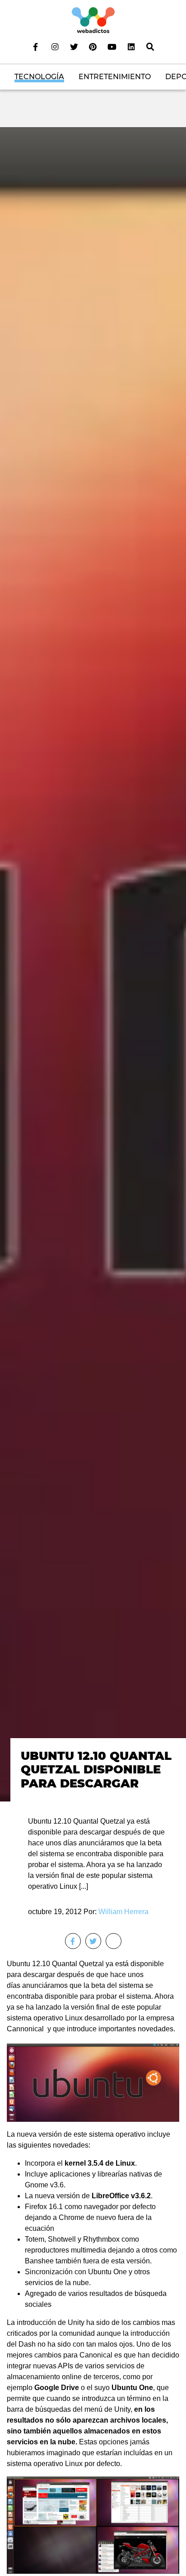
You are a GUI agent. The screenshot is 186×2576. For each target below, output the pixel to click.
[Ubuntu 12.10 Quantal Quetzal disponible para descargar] (93, 964)
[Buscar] (150, 47)
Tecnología (39, 77)
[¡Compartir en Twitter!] (93, 1941)
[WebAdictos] (93, 20)
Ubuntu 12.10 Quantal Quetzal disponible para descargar (96, 1770)
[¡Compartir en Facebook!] (73, 1941)
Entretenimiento (115, 77)
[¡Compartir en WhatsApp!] (114, 1941)
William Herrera (123, 1912)
